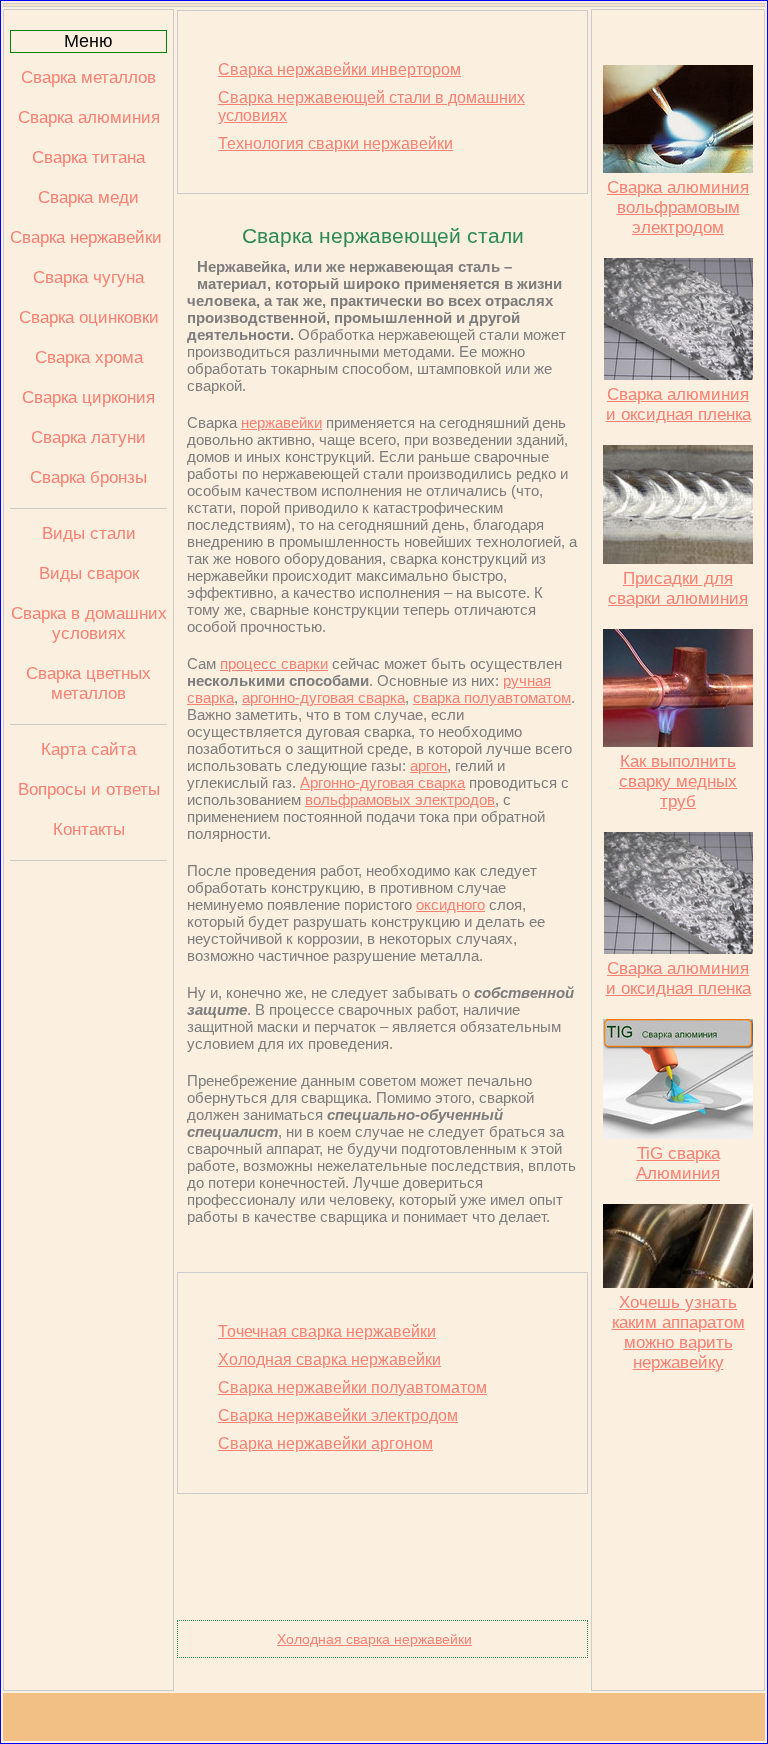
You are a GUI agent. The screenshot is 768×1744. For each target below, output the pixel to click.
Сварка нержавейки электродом (338, 1415)
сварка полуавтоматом (492, 697)
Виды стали (89, 533)
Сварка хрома (89, 357)
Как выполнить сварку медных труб (678, 781)
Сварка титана (88, 157)
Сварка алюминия (89, 117)
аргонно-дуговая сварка (323, 697)
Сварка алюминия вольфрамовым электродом (678, 207)
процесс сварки (274, 663)
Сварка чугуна (88, 277)
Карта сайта (88, 749)
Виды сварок (89, 573)
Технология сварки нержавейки (335, 143)
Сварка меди (88, 197)
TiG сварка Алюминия (678, 1163)
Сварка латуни (88, 437)
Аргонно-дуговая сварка (382, 782)
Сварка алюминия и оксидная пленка (678, 404)
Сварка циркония (88, 397)
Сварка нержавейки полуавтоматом (352, 1387)
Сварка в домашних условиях (89, 623)
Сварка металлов (88, 77)
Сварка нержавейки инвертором (339, 69)
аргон (428, 765)
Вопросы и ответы (89, 789)
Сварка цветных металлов (88, 683)
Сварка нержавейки (88, 237)
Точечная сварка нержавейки (327, 1331)
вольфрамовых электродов (400, 799)
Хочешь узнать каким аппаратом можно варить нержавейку (678, 1332)
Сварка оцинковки (89, 317)
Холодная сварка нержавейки (329, 1359)
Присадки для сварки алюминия (678, 588)
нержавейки (281, 422)
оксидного (450, 904)
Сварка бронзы (88, 477)
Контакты (89, 829)
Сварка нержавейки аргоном (325, 1443)
